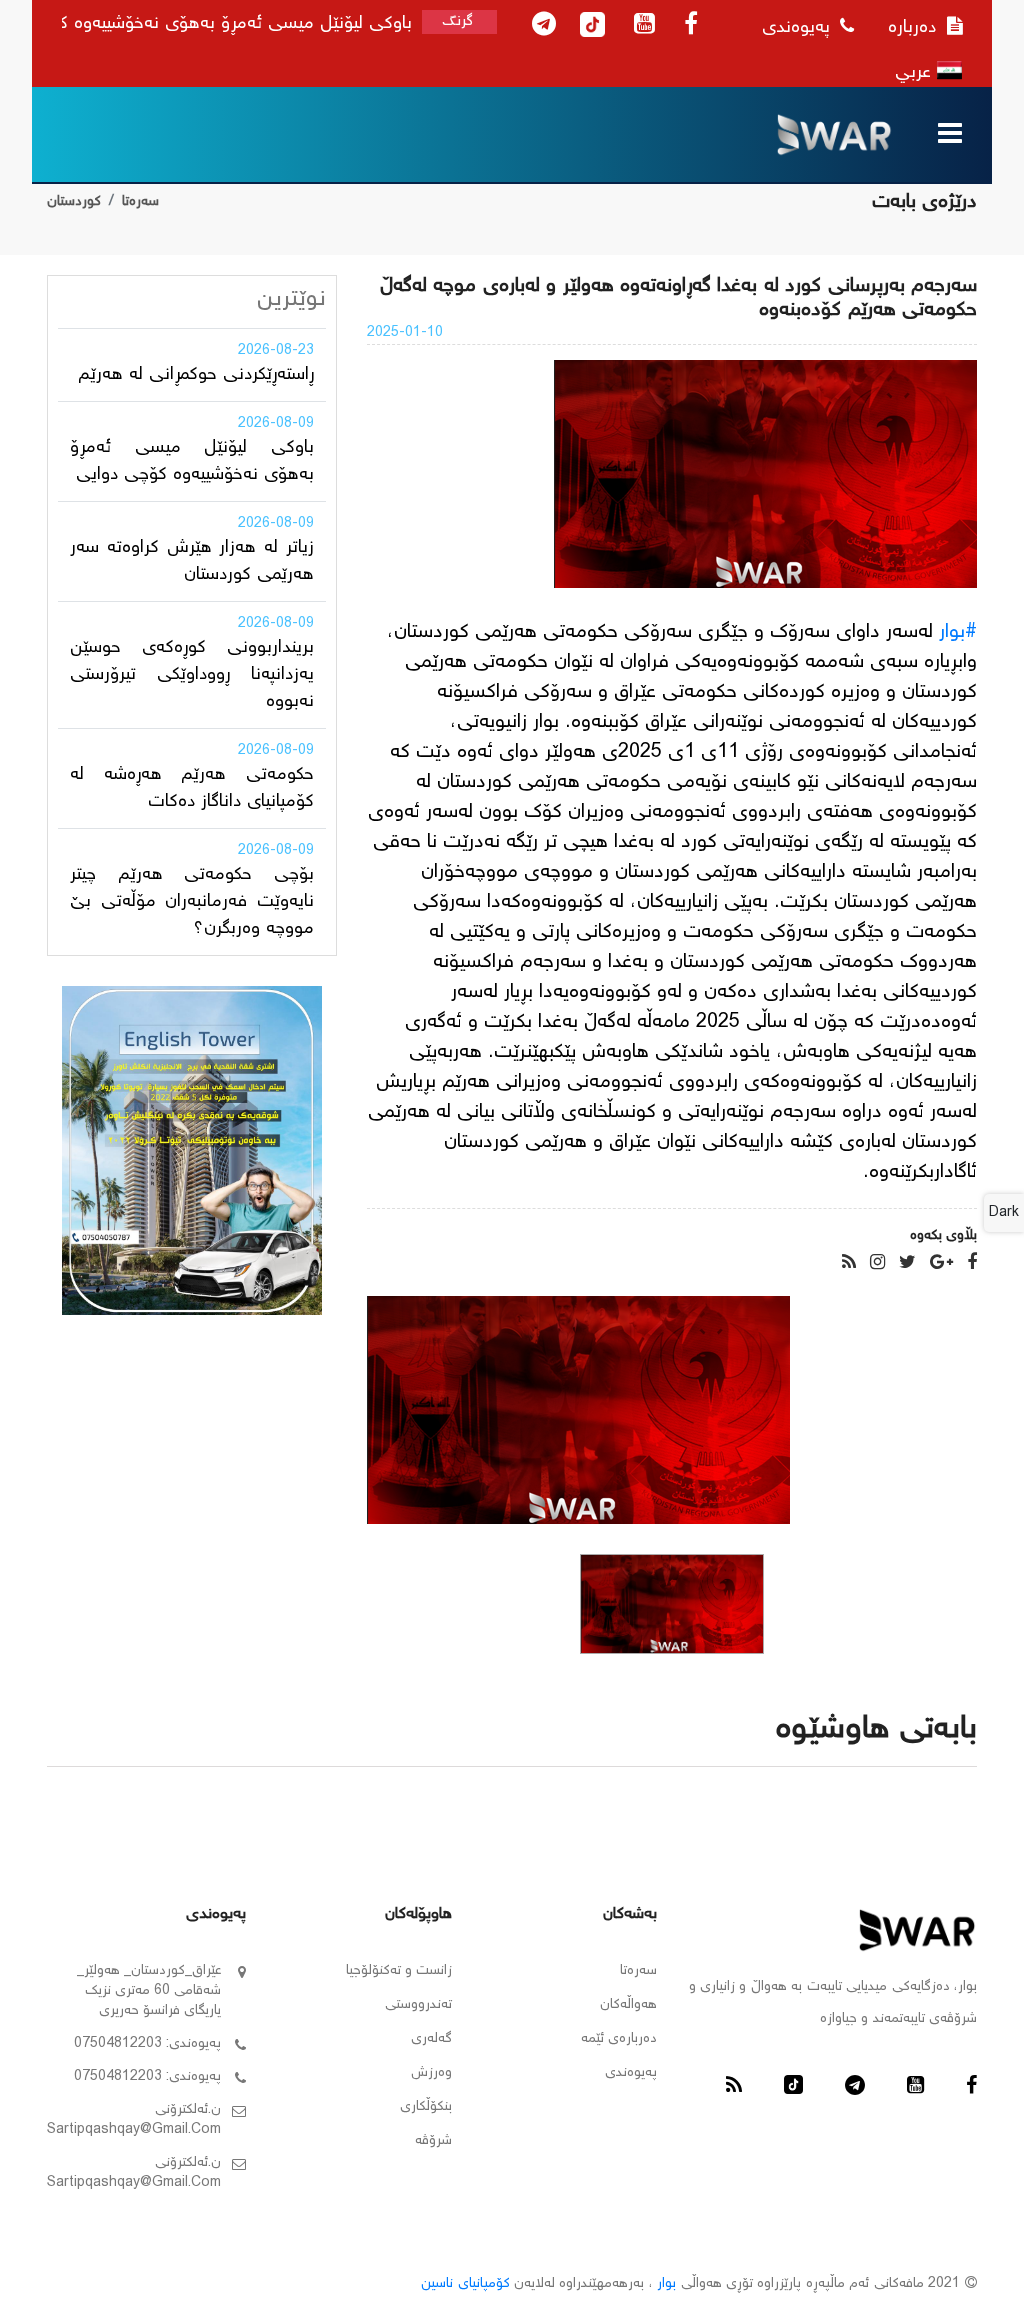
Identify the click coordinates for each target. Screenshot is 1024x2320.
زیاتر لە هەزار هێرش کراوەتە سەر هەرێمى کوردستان (192, 561)
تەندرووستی (418, 2005)
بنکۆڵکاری (426, 2107)
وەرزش (431, 2073)
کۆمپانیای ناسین (465, 2284)
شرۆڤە (433, 2141)
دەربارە (915, 28)
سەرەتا (140, 202)
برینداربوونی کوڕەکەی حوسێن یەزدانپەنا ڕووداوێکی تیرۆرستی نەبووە (192, 675)
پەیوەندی (798, 28)
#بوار (958, 632)
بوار (666, 2284)
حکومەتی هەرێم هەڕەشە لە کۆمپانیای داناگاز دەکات (192, 788)
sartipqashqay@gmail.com (134, 2130)
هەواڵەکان (628, 2005)
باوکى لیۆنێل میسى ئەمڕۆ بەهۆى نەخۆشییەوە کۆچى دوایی (192, 461)
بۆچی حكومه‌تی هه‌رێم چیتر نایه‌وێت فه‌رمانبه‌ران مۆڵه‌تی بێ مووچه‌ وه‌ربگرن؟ (192, 902)
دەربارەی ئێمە (619, 2039)
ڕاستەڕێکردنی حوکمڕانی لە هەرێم (196, 375)
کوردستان (74, 202)
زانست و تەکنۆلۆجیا (399, 1971)
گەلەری (431, 2039)
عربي (916, 73)
